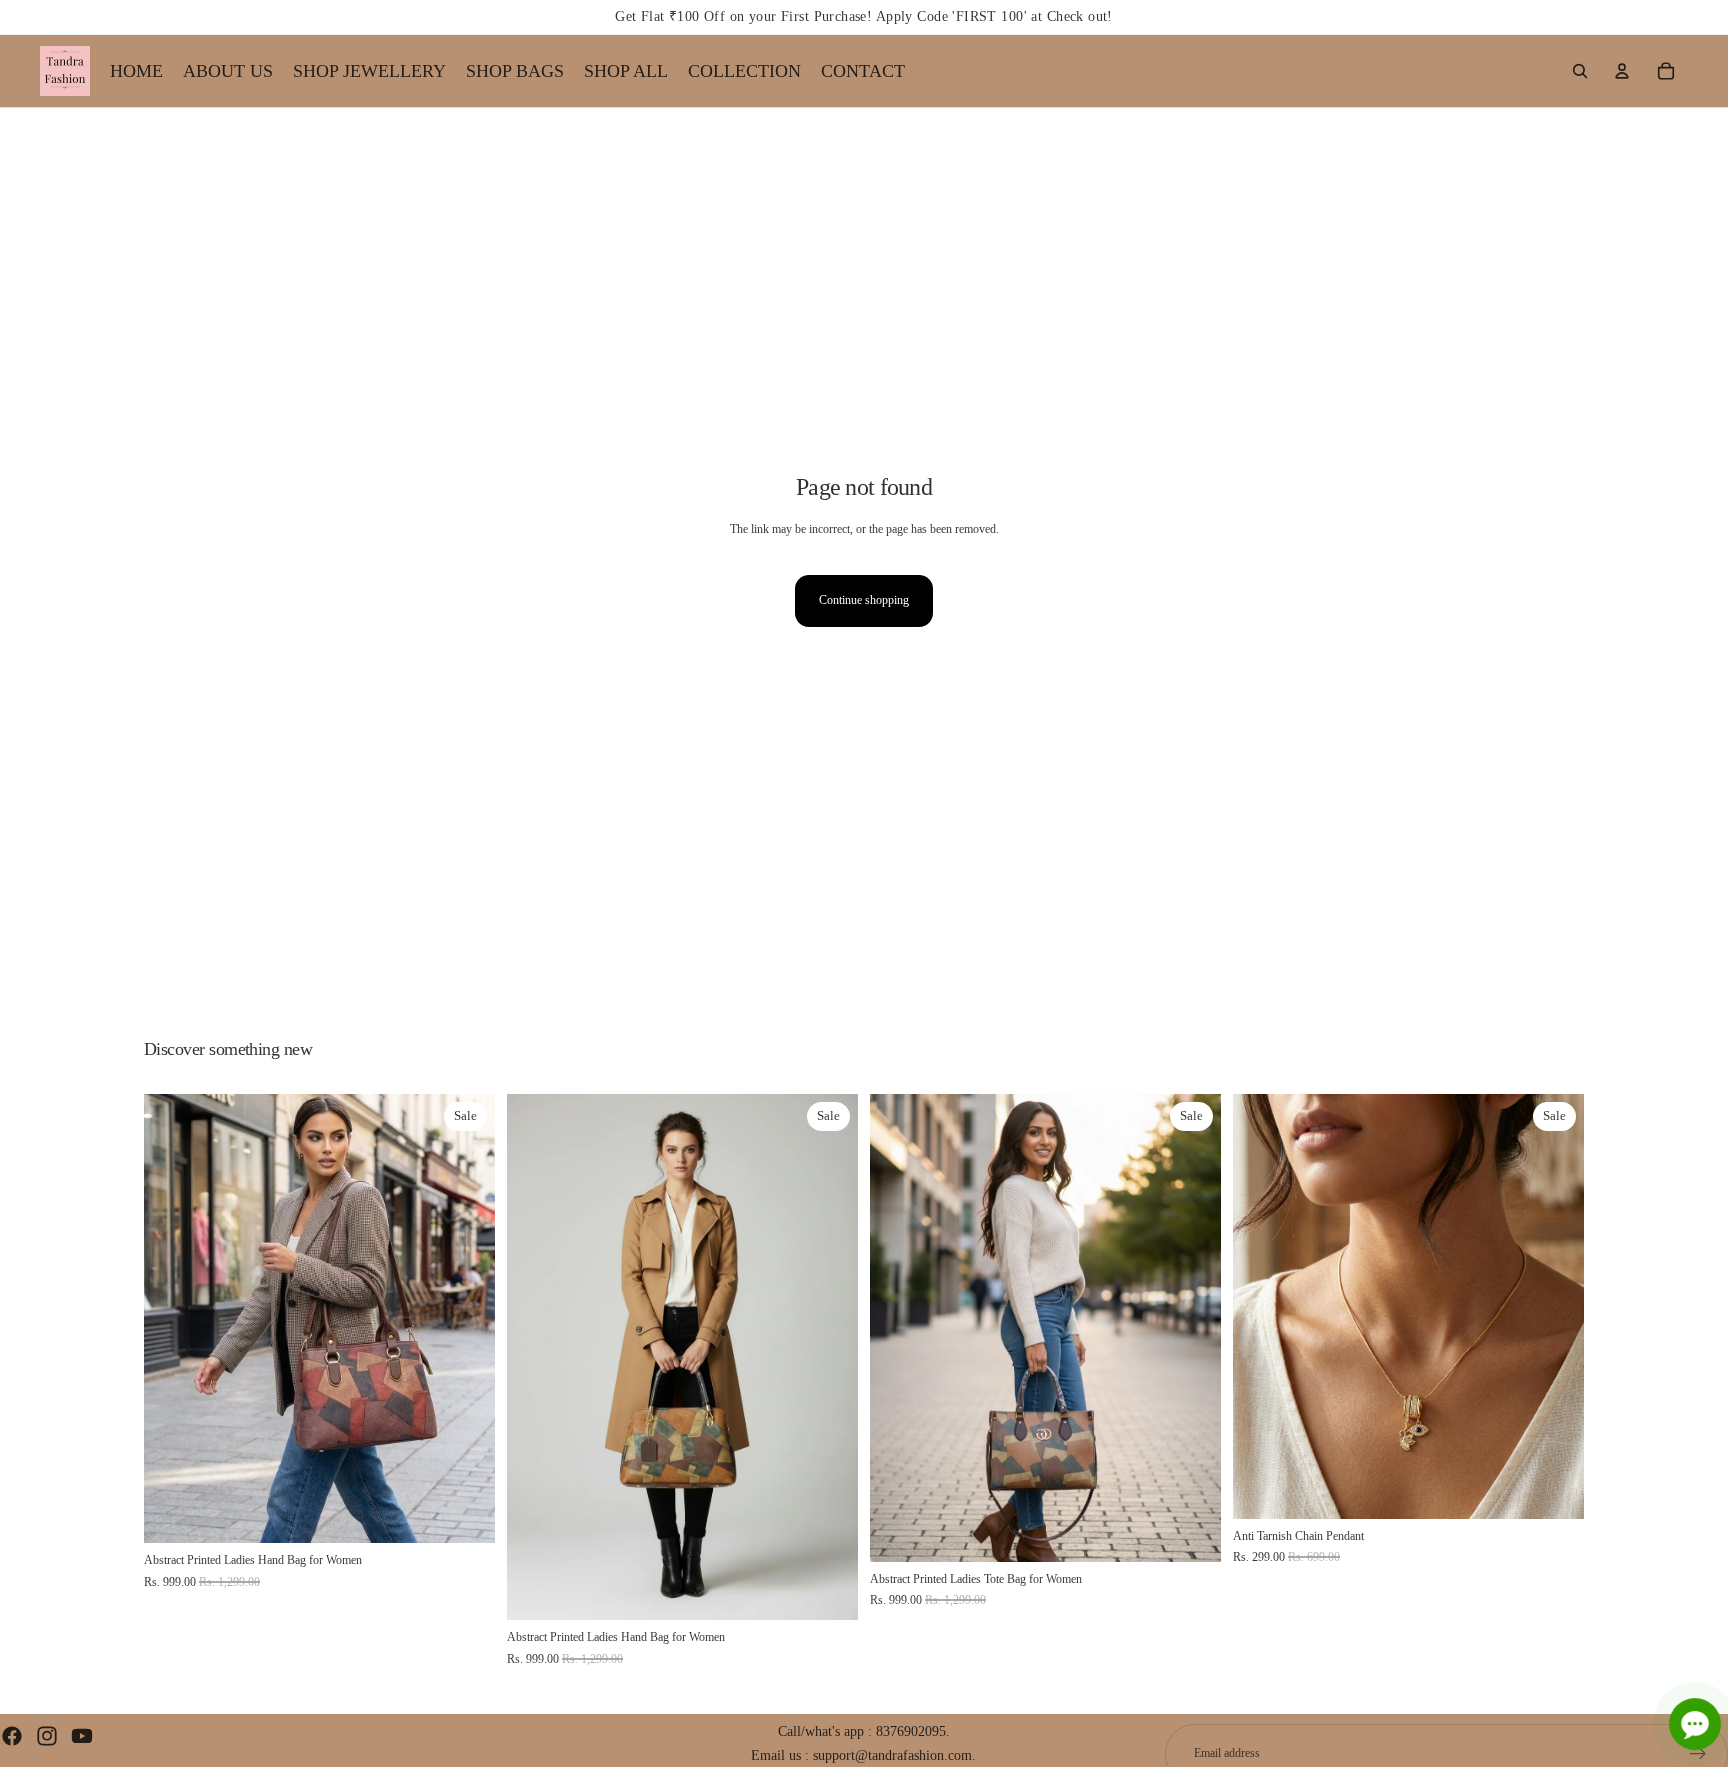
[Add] (464, 1513)
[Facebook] (12, 1736)
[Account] (1622, 71)
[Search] (1580, 71)
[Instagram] (47, 1736)
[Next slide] (465, 1319)
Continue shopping (864, 600)
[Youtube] (82, 1736)
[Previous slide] (174, 1319)
